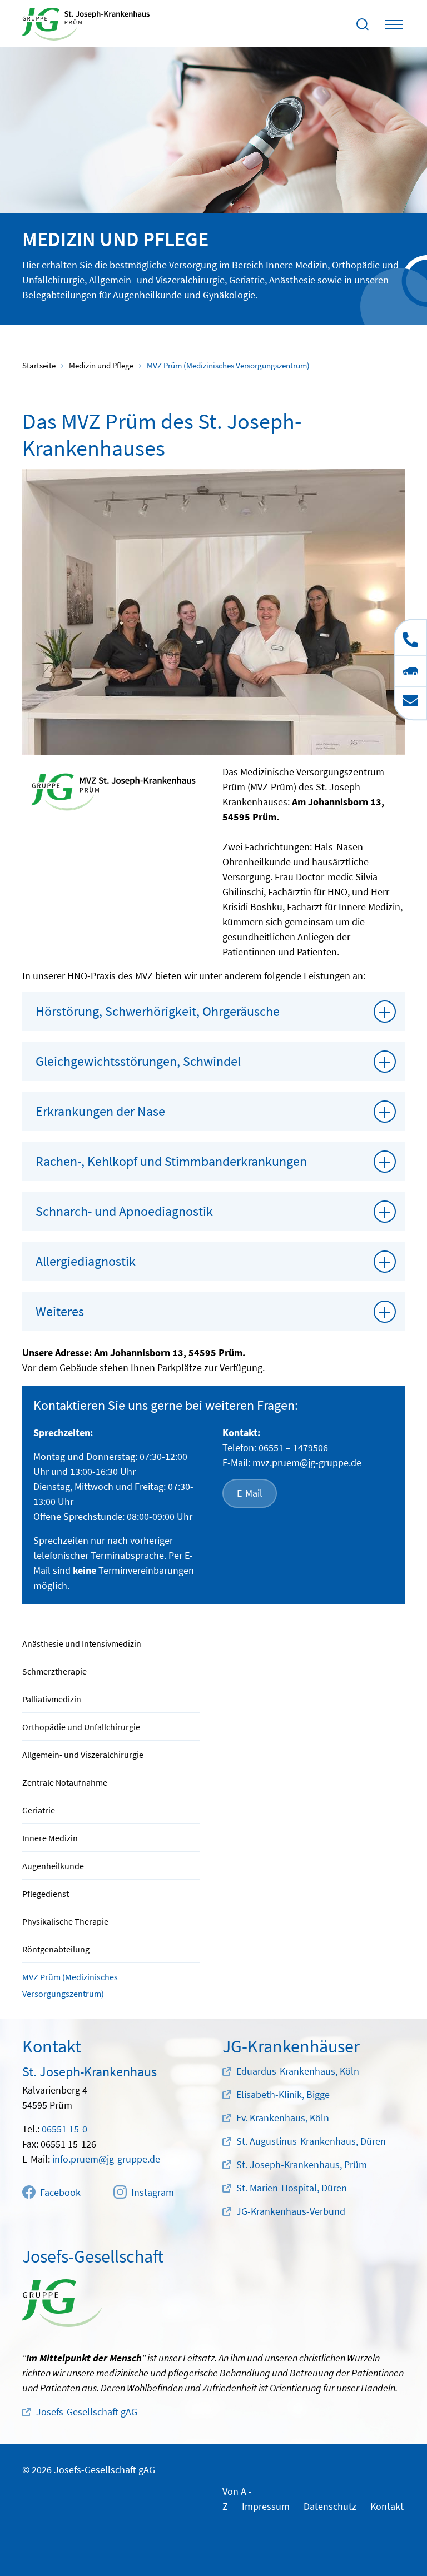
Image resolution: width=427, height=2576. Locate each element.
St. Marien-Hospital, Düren (292, 2188)
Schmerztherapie (54, 1671)
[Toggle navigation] (394, 24)
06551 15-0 (64, 2129)
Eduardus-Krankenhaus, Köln (298, 2071)
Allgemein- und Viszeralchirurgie (83, 1755)
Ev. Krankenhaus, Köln (283, 2118)
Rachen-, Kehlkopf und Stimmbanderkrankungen (171, 1161)
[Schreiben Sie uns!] (410, 703)
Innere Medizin (50, 1838)
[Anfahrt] (410, 671)
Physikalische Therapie (65, 1921)
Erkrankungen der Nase (100, 1111)
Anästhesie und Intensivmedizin (82, 1643)
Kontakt (387, 2506)
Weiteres (60, 1311)
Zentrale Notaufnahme (65, 1782)
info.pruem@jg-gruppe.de (106, 2159)
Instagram (153, 2192)
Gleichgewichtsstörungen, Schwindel (138, 1061)
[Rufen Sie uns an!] (410, 637)
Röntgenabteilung (56, 1949)
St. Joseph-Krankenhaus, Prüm (302, 2164)
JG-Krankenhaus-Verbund (291, 2211)
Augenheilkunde (53, 1866)
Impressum (266, 2506)
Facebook (60, 2192)
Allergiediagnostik (86, 1261)
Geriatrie (39, 1810)
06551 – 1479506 (293, 1448)
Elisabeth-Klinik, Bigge (283, 2094)
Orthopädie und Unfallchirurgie (81, 1727)
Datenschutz (330, 2506)
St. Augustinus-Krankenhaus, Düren (311, 2141)
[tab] (213, 1012)
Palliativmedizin (52, 1699)
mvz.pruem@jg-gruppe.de (307, 1463)
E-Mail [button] (250, 1493)
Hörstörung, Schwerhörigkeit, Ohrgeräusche (158, 1011)
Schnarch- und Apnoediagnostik (124, 1211)
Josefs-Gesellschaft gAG (87, 2412)
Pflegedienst (46, 1894)
